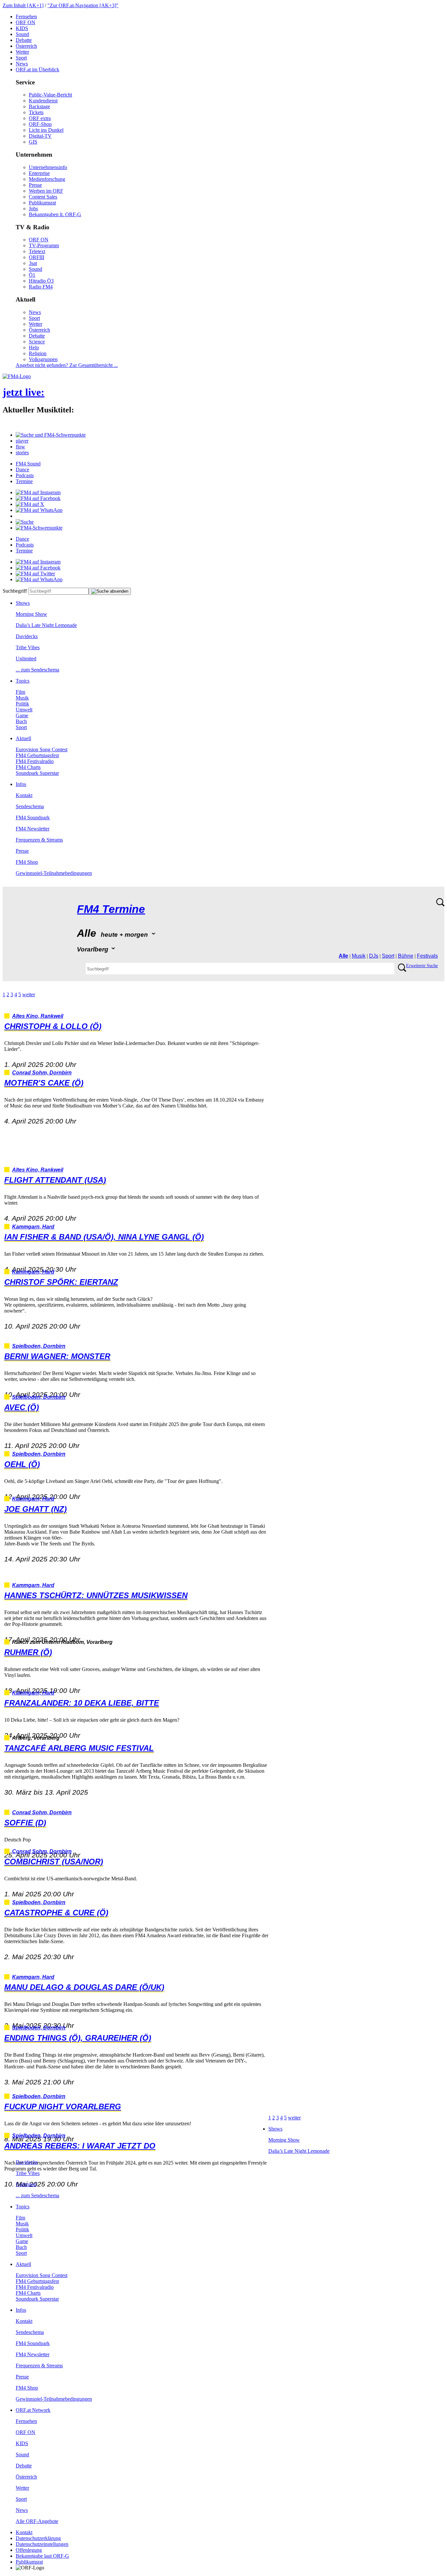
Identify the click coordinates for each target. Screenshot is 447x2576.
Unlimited (26, 659)
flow (20, 447)
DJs (374, 956)
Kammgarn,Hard (33, 1227)
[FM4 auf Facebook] (38, 498)
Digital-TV (40, 136)
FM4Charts (28, 767)
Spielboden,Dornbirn (39, 1346)
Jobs (33, 209)
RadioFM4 (41, 287)
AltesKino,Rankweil (38, 1016)
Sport (21, 58)
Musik (22, 698)
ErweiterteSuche (422, 966)
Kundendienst (43, 101)
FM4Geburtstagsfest (37, 755)
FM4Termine (111, 909)
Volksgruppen (43, 359)
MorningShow (31, 614)
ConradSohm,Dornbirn (42, 1073)
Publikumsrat (42, 203)
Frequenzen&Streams (39, 840)
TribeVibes (28, 647)
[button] (51, 435)
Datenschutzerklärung (38, 2538)
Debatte (24, 40)
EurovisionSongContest (42, 749)
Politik (22, 704)
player (22, 441)
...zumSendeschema (37, 670)
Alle (343, 956)
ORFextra (40, 118)
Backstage (39, 106)
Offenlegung (29, 2550)
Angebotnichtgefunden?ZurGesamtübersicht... (67, 365)
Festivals (427, 956)
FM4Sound (28, 464)
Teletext (37, 251)
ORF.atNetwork (33, 2410)
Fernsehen (26, 17)
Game (22, 715)
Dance (22, 470)
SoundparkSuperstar (37, 773)
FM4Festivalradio (35, 761)
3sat (33, 263)
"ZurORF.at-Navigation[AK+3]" (83, 5)
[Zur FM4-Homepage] (17, 376)
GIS (33, 142)
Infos (21, 784)
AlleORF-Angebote (37, 2521)
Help (34, 348)
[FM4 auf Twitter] (35, 574)
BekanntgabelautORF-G (42, 2556)
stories (22, 453)
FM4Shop (27, 862)
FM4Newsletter (33, 829)
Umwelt (24, 710)
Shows (23, 603)
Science (37, 342)
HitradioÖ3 (41, 281)
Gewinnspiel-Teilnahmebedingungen (54, 873)
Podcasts (25, 475)
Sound (22, 34)
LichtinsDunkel (46, 130)
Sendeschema (30, 806)
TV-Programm (44, 245)
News (22, 64)
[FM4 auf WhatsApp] (39, 510)
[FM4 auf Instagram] (38, 492)
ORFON (26, 22)
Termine (24, 481)
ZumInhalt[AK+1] (23, 5)
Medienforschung (47, 179)
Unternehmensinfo (48, 167)
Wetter (22, 52)
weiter (29, 994)
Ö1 (32, 275)
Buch (21, 721)
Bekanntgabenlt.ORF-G (55, 214)
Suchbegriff (15, 591)
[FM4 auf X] (30, 504)
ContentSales (43, 197)
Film (20, 692)
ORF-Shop (40, 124)
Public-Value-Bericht (50, 95)
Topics (23, 681)
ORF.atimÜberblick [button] (37, 70)
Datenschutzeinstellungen (42, 2544)
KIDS (22, 28)
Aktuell (23, 738)
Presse (35, 185)
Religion (38, 353)
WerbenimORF (46, 191)
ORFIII (36, 257)
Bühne (406, 956)
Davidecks (27, 636)
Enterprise (39, 173)
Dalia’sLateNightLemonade (46, 625)
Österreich (26, 46)
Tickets (36, 112)
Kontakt (24, 795)
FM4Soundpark (33, 818)
